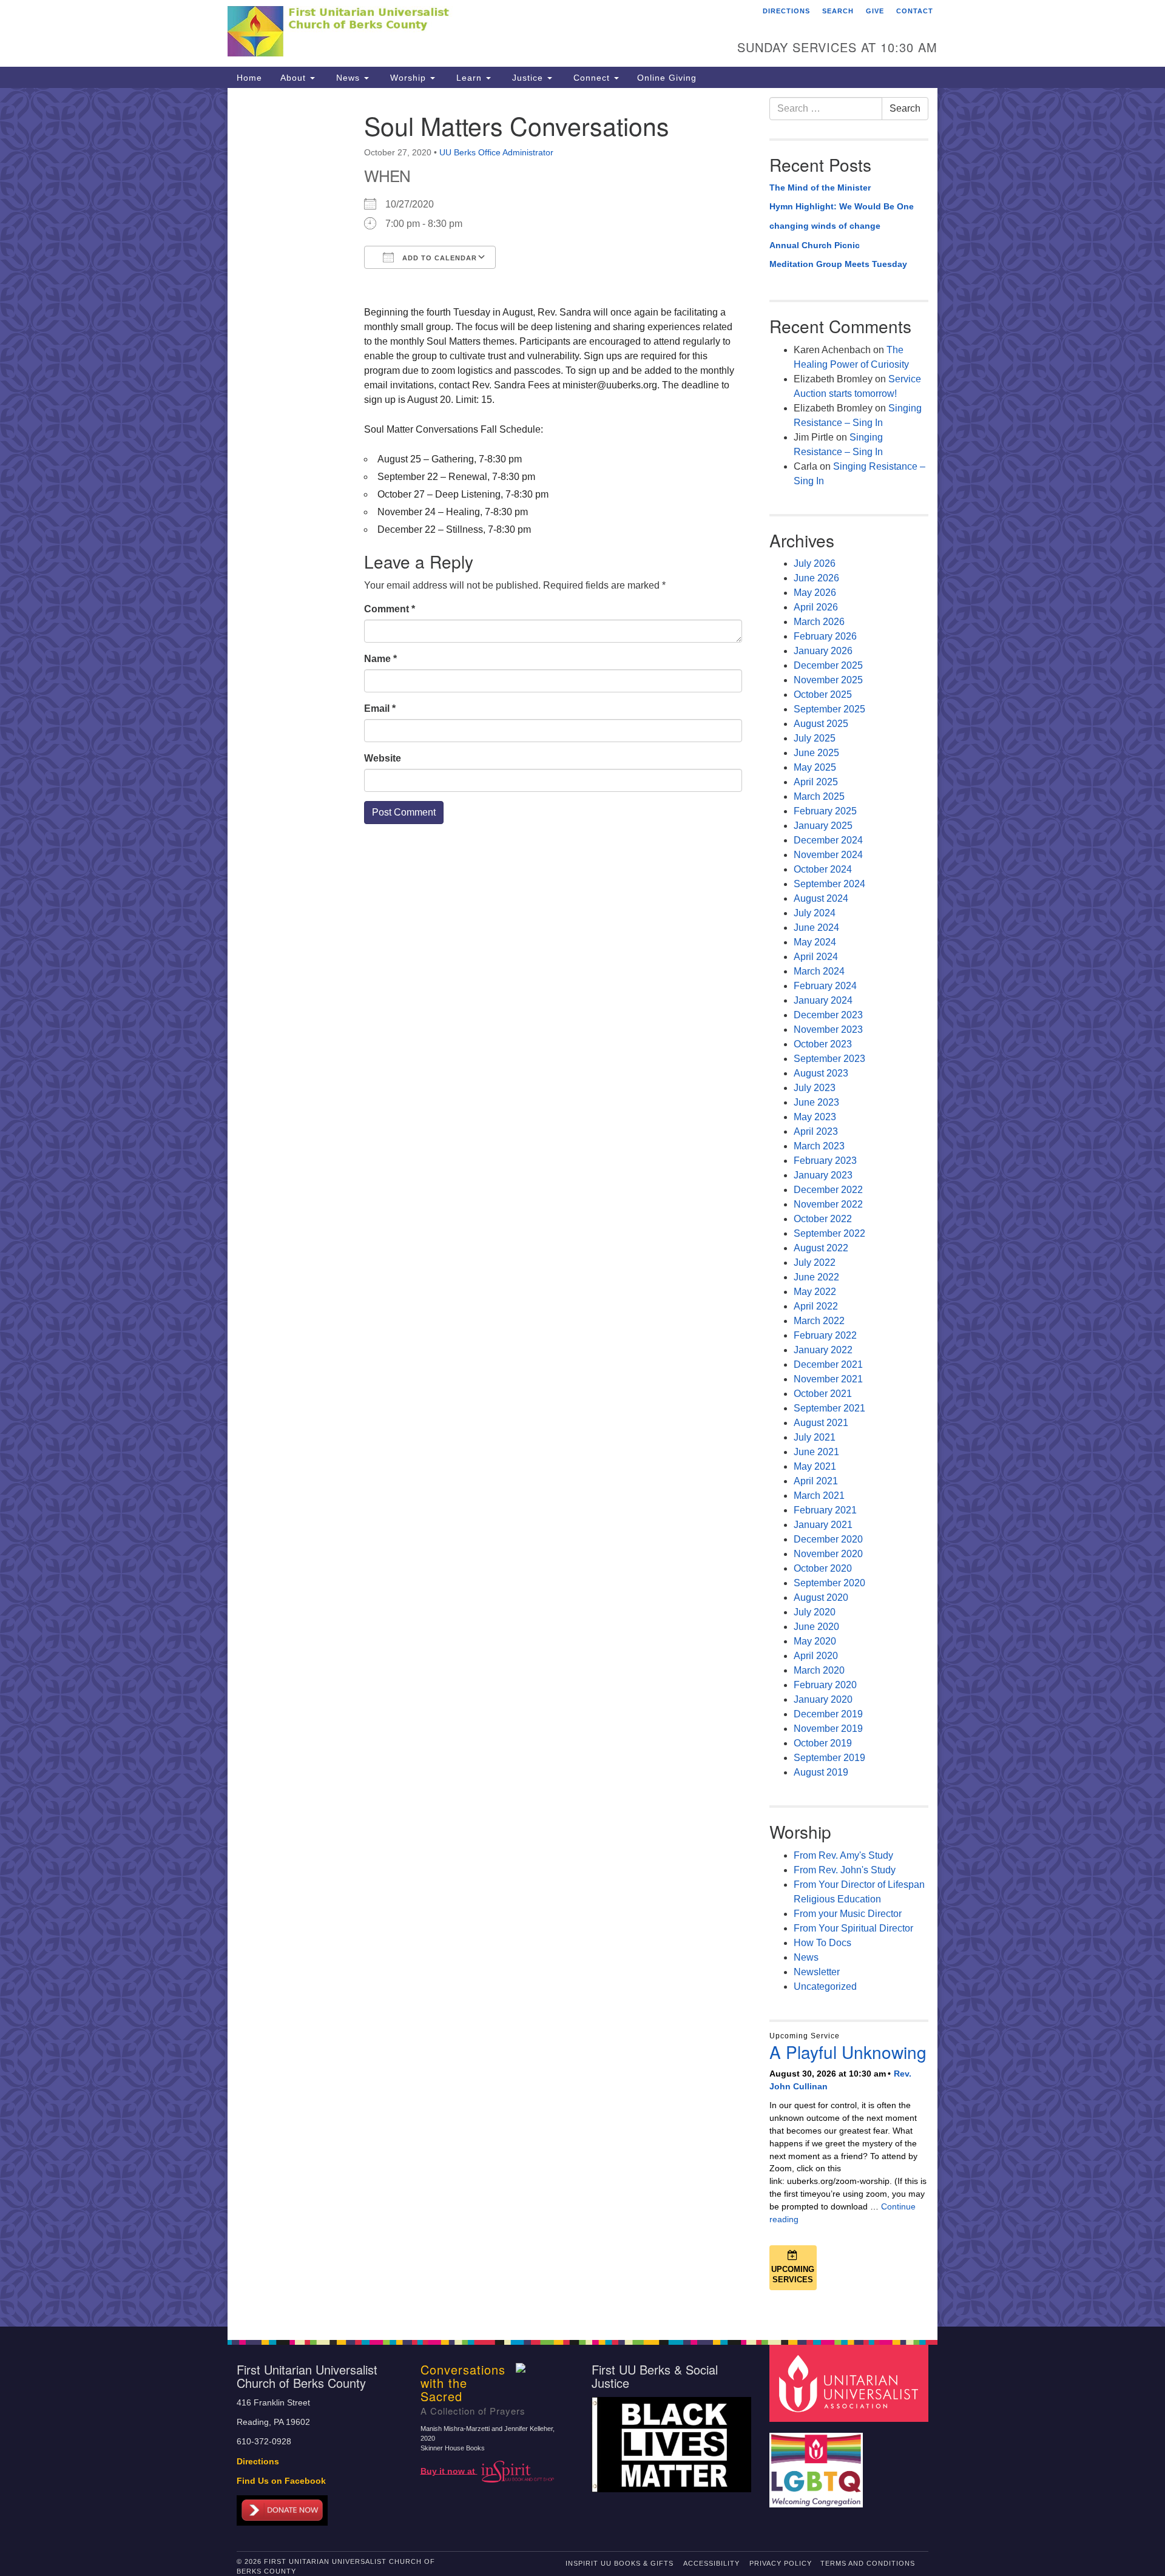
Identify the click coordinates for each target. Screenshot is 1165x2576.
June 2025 (816, 753)
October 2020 (823, 1568)
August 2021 (821, 1423)
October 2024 (823, 869)
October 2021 (823, 1394)
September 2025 (829, 709)
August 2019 (821, 1772)
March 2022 (819, 1321)
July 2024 (815, 913)
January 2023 (823, 1175)
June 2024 (816, 928)
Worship (408, 78)
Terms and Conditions (868, 2563)
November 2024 (828, 855)
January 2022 (823, 1350)
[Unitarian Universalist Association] (851, 2383)
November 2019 (828, 1729)
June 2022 (816, 1277)
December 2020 (828, 1539)
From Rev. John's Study (845, 1870)
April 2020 (816, 1656)
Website (383, 758)
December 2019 (828, 1714)
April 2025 (816, 782)
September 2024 (829, 884)
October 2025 (823, 695)
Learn (469, 78)
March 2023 (819, 1146)
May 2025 (815, 767)
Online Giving (667, 78)
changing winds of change (825, 226)
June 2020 (816, 1627)
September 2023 (829, 1059)
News (348, 78)
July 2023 (815, 1088)
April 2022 (816, 1306)
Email (380, 708)
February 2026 (825, 636)
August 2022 (821, 1248)
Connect (592, 78)
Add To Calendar (438, 258)
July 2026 (815, 563)
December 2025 (828, 665)
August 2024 (821, 898)
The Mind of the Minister (820, 188)
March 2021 (819, 1496)
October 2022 (823, 1219)
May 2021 (815, 1466)
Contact (915, 11)
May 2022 (815, 1292)
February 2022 (825, 1335)
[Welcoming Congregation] (818, 2464)
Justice (528, 78)
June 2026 (816, 578)
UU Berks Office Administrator (496, 152)
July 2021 (815, 1437)
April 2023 (816, 1131)
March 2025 (819, 796)
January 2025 (823, 826)
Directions (786, 11)
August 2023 (821, 1073)
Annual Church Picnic (815, 245)
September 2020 (829, 1583)
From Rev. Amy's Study (843, 1855)
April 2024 (816, 957)
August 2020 (821, 1597)
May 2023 (815, 1117)
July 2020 (815, 1612)
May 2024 (815, 942)
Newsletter (817, 1972)
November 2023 (828, 1029)
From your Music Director (848, 1914)
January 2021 (823, 1525)
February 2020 (825, 1685)
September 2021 (829, 1408)
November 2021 (828, 1379)
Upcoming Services (793, 2274)
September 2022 (829, 1233)
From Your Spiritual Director (853, 1928)
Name (380, 659)
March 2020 (819, 1670)
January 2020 (823, 1699)
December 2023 (828, 1015)
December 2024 (828, 840)
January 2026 (823, 651)
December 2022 (828, 1190)
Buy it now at (449, 2471)
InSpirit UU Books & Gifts (620, 2563)
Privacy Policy (781, 2563)
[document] (582, 1207)
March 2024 (819, 971)
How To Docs (822, 1943)
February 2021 (825, 1510)
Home (249, 78)
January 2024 (823, 1000)
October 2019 (823, 1743)
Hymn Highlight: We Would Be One (842, 206)
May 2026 (815, 593)
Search (838, 11)
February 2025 (825, 811)
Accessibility (711, 2563)
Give (875, 11)
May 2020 (815, 1641)
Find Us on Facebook (281, 2481)
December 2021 (828, 1364)
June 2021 (816, 1452)
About (295, 78)
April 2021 (816, 1481)
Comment (390, 609)
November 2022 (828, 1204)
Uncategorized (825, 1986)
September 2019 (829, 1758)
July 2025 (815, 738)
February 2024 (825, 986)
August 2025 (821, 724)
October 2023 (823, 1044)
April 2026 (816, 607)
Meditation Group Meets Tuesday (838, 264)
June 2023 (816, 1102)
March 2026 (819, 622)
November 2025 (828, 680)
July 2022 (815, 1263)
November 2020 (828, 1554)
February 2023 (825, 1161)
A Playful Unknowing (848, 2052)
